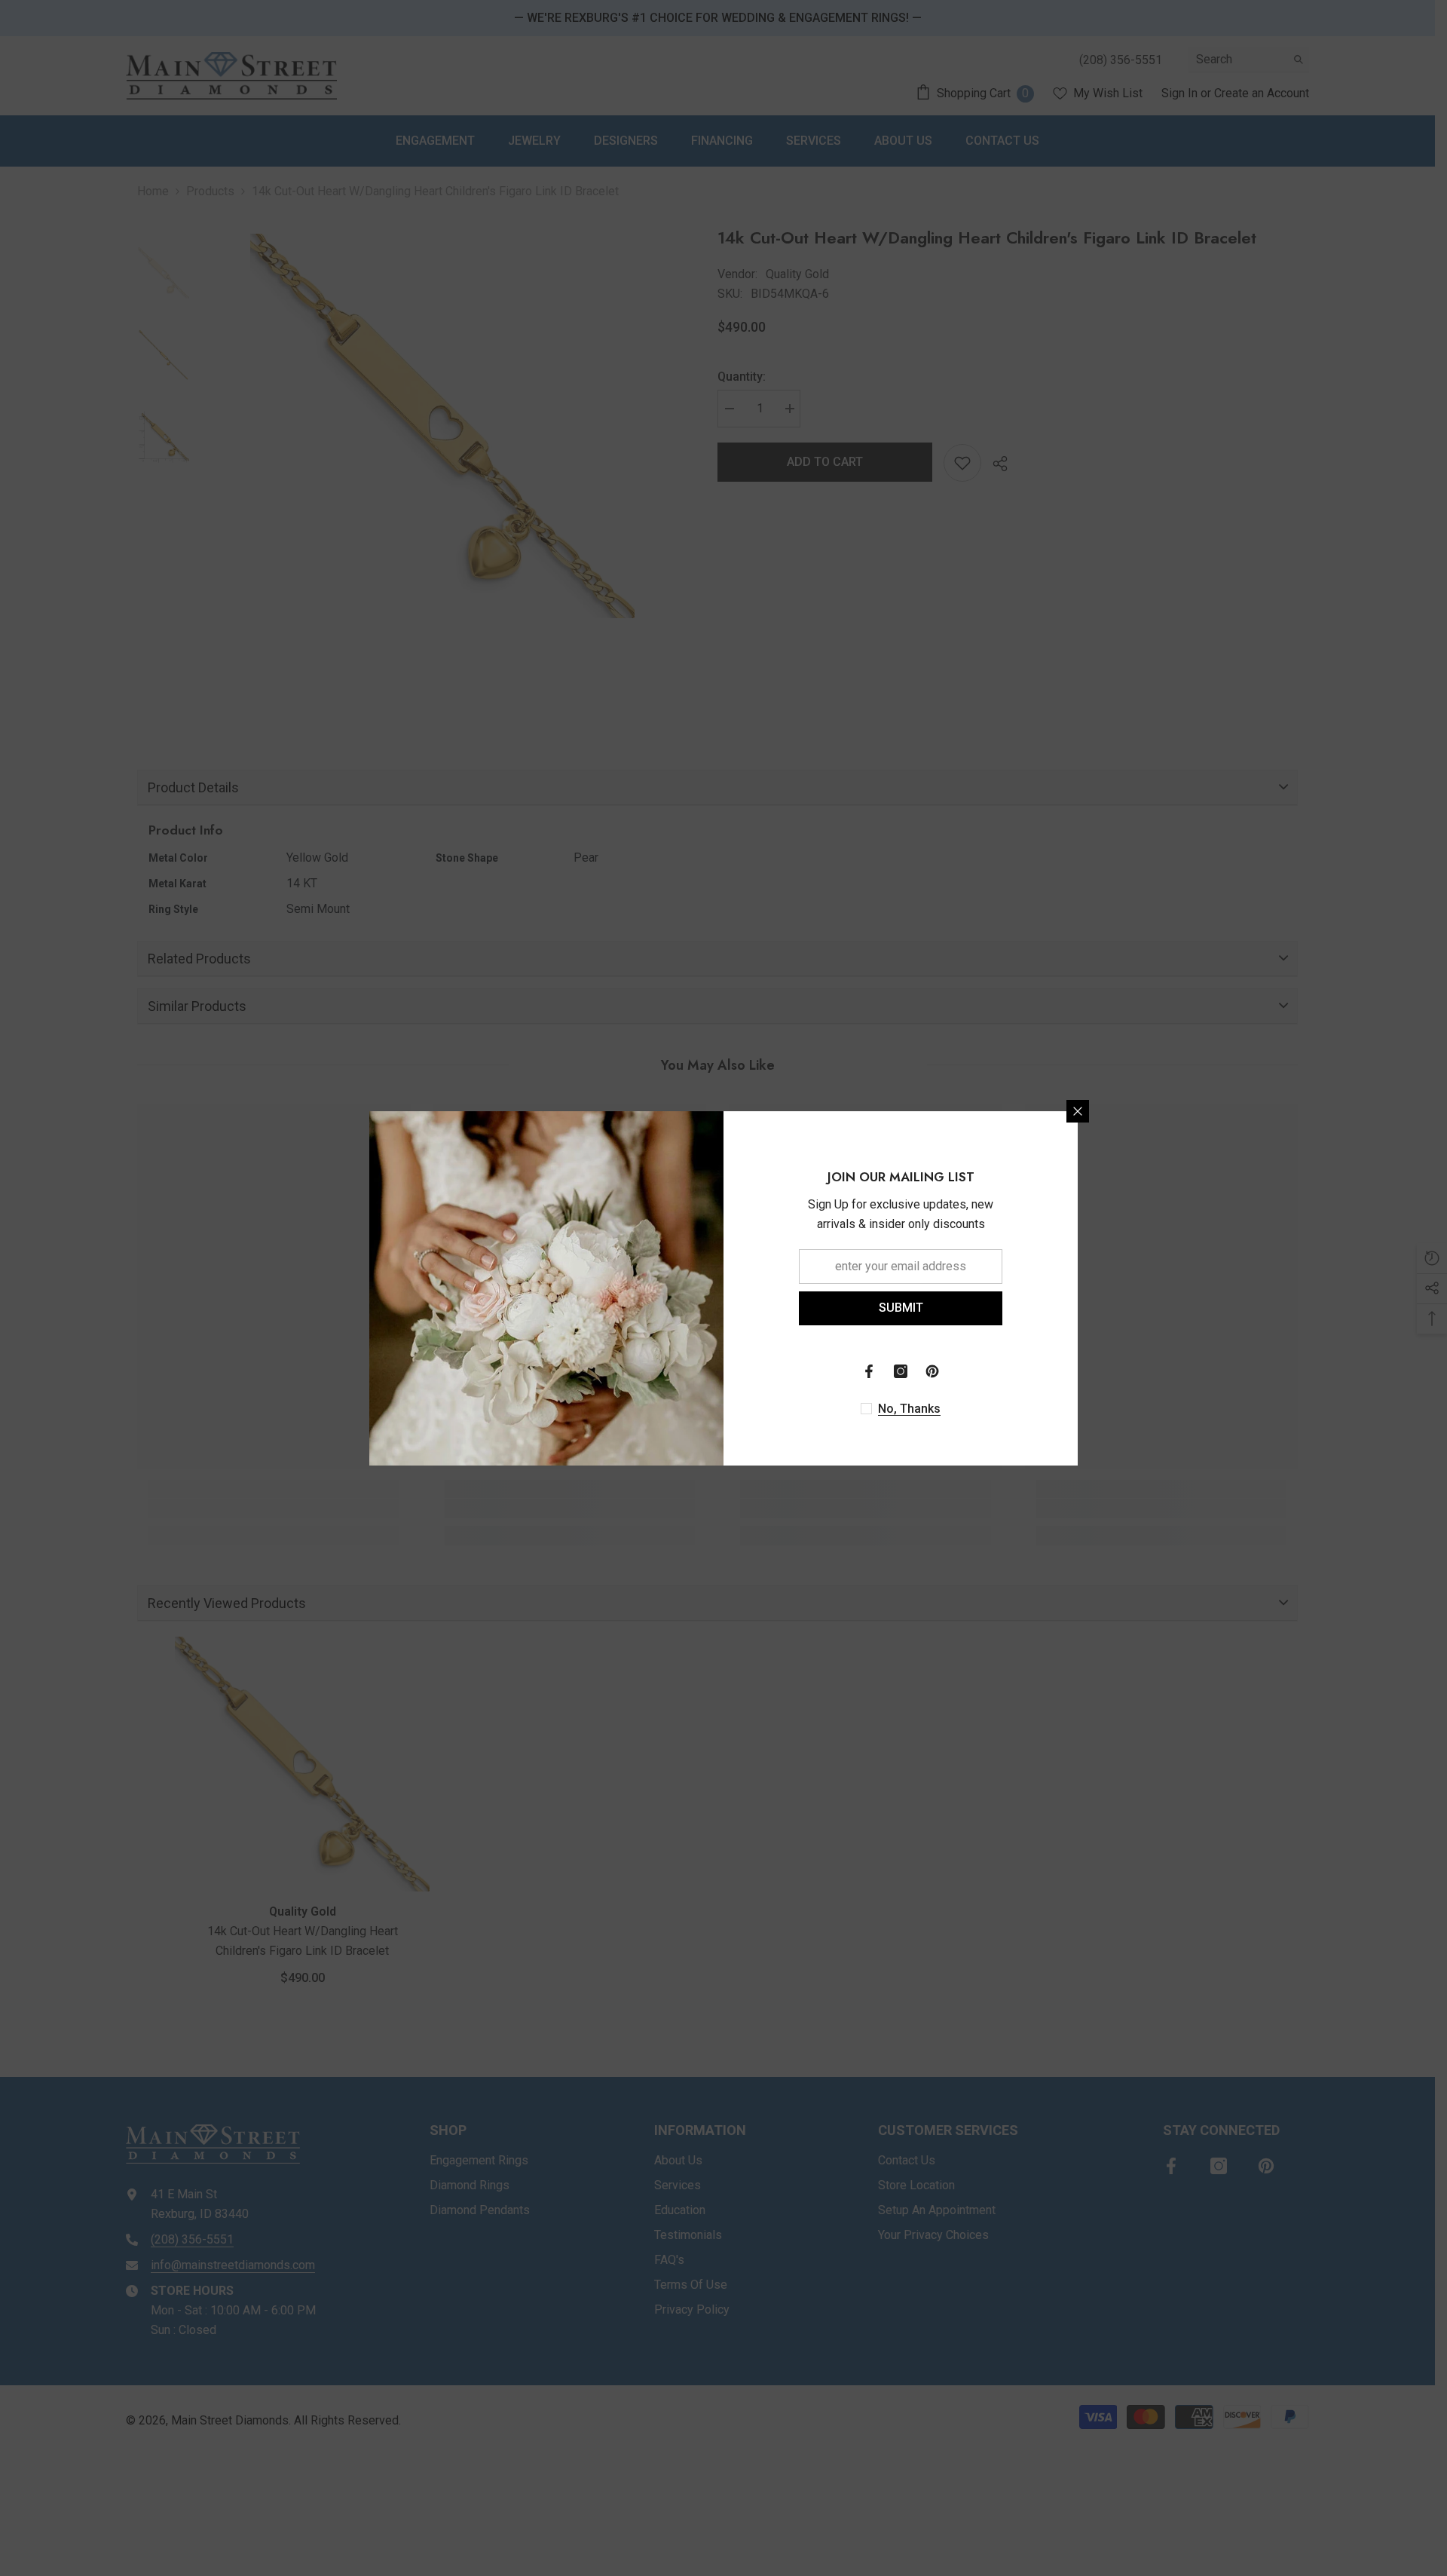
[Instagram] (901, 1371)
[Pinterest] (932, 1371)
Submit (901, 1308)
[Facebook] (869, 1371)
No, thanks (909, 1409)
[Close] (1078, 1111)
